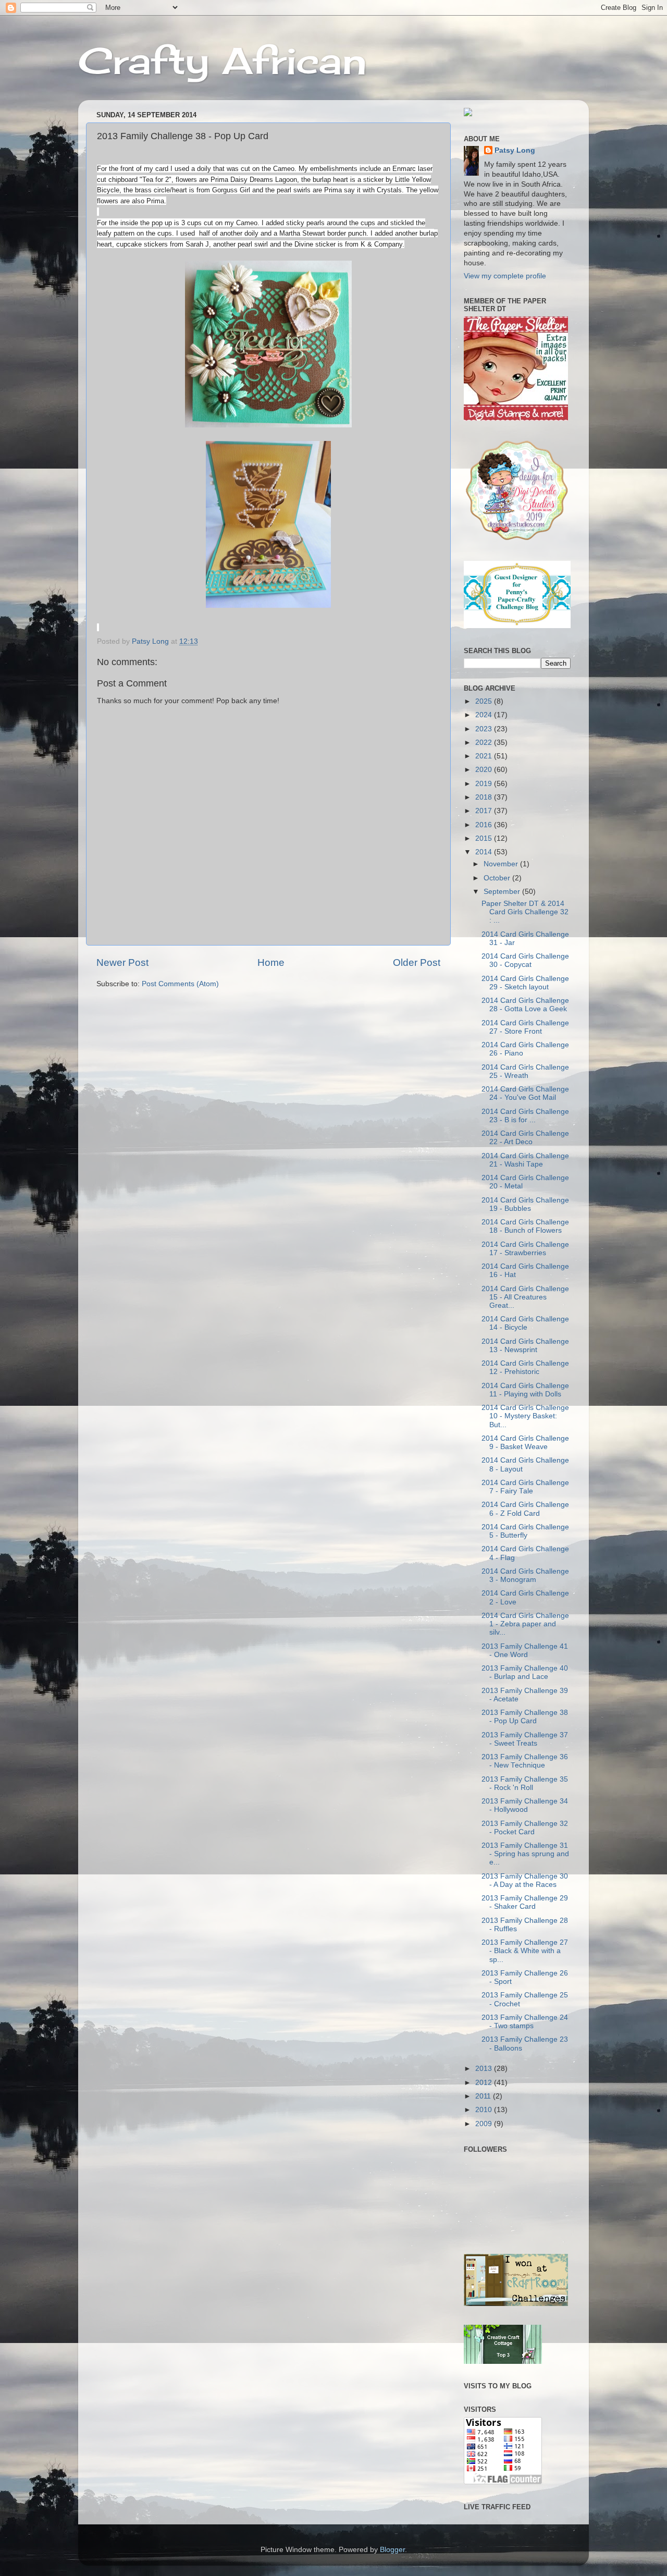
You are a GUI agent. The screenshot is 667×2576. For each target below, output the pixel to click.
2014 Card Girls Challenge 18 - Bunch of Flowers (525, 1226)
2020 (485, 770)
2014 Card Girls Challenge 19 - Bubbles (525, 1204)
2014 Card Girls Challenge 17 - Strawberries (525, 1249)
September (503, 892)
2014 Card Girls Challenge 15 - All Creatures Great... (525, 1297)
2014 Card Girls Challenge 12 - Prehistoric (525, 1367)
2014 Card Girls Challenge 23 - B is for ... (525, 1116)
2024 (485, 715)
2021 (485, 756)
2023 (485, 729)
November (502, 864)
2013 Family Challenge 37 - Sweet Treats (525, 1739)
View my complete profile (505, 276)
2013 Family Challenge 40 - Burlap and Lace (525, 1672)
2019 (485, 784)
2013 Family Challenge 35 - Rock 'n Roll (525, 1783)
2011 (484, 2096)
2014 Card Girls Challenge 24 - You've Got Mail (525, 1093)
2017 (485, 811)
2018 (485, 797)
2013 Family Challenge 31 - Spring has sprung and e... (525, 1854)
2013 (485, 2069)
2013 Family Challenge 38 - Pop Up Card (525, 1717)
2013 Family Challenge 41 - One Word (525, 1651)
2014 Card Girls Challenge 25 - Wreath (525, 1071)
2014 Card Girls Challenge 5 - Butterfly (525, 1531)
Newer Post (122, 962)
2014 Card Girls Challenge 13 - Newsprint (525, 1346)
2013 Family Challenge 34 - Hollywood (525, 1805)
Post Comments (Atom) (180, 984)
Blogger (392, 2550)
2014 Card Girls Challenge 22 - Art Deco (525, 1138)
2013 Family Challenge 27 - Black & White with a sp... (525, 1951)
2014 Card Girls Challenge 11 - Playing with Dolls (525, 1390)
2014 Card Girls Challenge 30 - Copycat (525, 960)
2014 (485, 852)
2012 (485, 2083)
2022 (485, 743)
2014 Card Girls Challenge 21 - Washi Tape (525, 1160)
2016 (485, 825)
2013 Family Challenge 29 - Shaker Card (525, 1902)
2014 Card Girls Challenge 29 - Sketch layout (525, 983)
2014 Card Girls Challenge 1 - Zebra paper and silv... (525, 1624)
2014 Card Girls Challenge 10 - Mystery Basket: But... (525, 1416)
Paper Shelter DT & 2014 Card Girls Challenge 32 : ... (525, 912)
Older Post (417, 962)
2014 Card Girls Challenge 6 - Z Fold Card (525, 1509)
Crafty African (223, 60)
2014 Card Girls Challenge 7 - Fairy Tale (525, 1487)
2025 (485, 701)
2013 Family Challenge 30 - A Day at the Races (525, 1880)
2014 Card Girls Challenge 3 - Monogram (525, 1575)
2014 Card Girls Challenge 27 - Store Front (525, 1027)
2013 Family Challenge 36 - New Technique (525, 1761)
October (498, 878)
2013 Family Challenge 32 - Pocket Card (525, 1828)
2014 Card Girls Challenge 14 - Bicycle (525, 1323)
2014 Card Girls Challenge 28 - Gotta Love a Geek (525, 1005)
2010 (485, 2110)
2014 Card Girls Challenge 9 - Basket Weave (525, 1443)
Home (271, 962)
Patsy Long (515, 150)
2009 (485, 2124)
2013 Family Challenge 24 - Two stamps (525, 2022)
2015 (485, 838)
